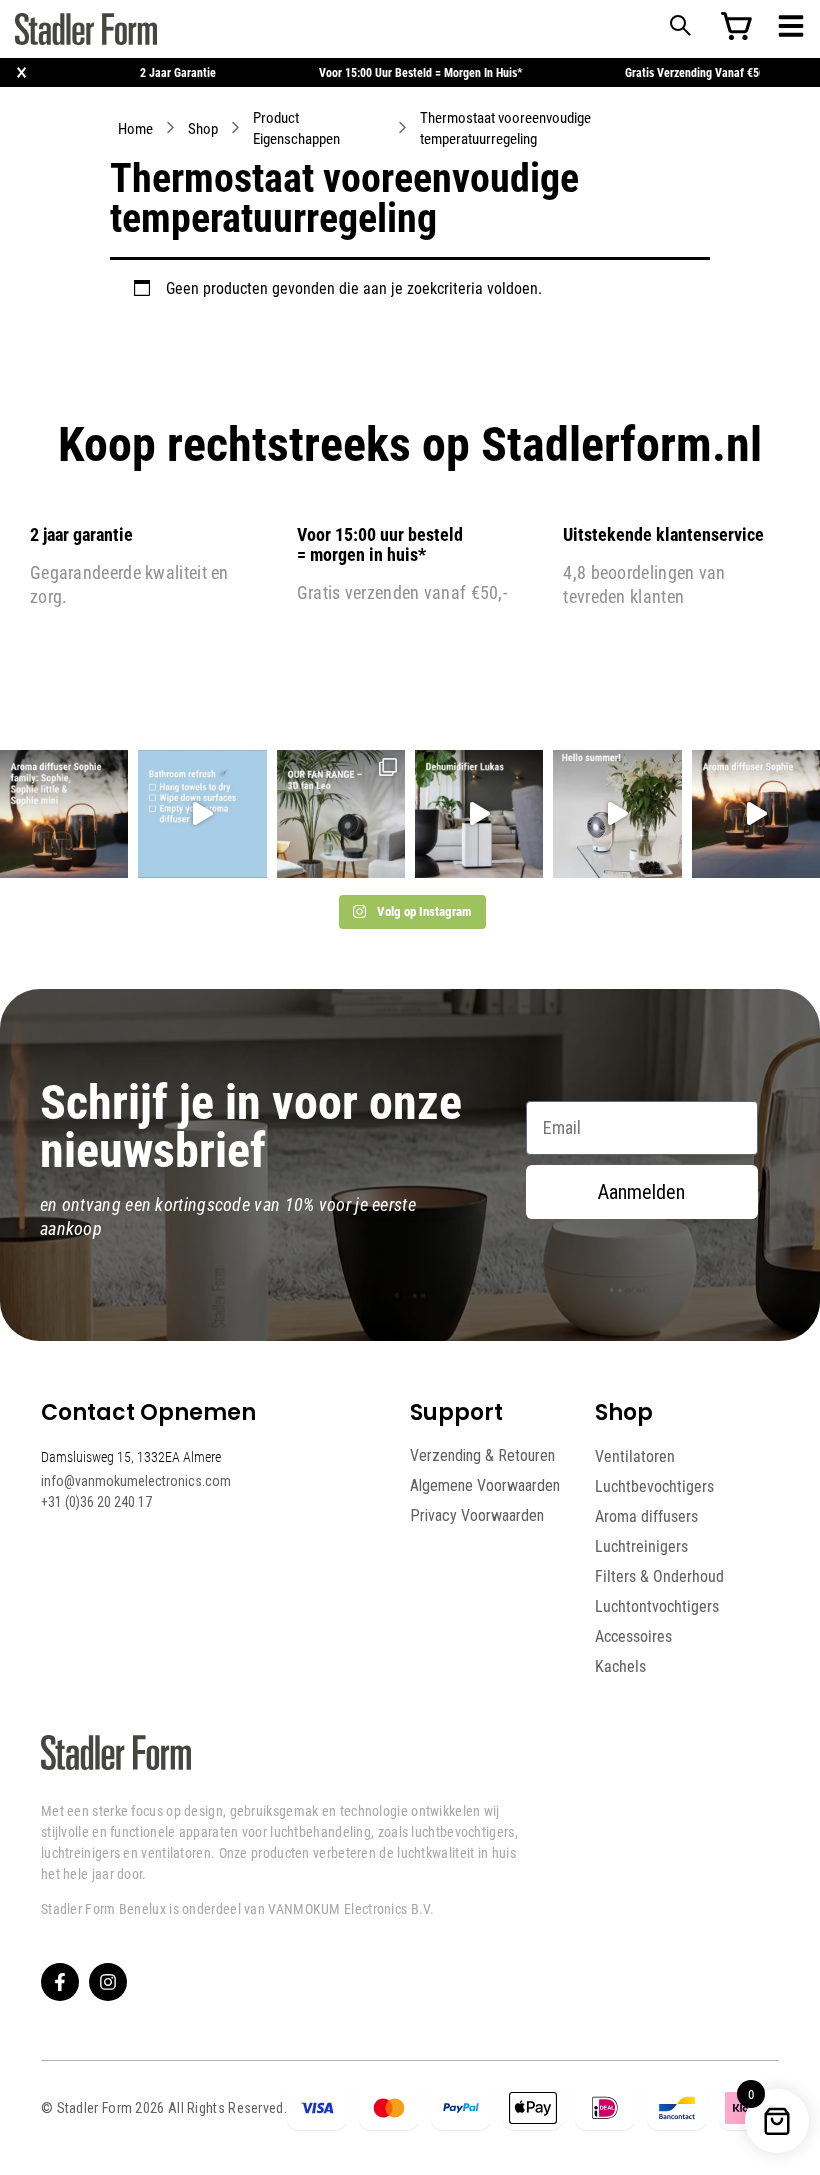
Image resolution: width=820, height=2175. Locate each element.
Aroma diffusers (646, 1516)
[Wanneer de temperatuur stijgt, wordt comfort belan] (341, 814)
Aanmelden (641, 1192)
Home (135, 128)
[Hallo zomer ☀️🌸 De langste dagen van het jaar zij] (756, 814)
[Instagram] (108, 1982)
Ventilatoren (635, 1456)
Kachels (620, 1666)
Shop (203, 128)
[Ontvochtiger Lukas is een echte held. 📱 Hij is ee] (479, 814)
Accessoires (633, 1636)
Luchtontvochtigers (657, 1606)
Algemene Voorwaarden (485, 1485)
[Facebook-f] (60, 1982)
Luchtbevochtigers (654, 1486)
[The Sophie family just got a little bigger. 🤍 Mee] (64, 814)
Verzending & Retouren (482, 1455)
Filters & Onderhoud (659, 1576)
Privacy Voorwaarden (477, 1515)
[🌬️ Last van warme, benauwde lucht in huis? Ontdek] (617, 814)
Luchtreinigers (641, 1546)
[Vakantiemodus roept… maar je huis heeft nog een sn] (202, 814)
